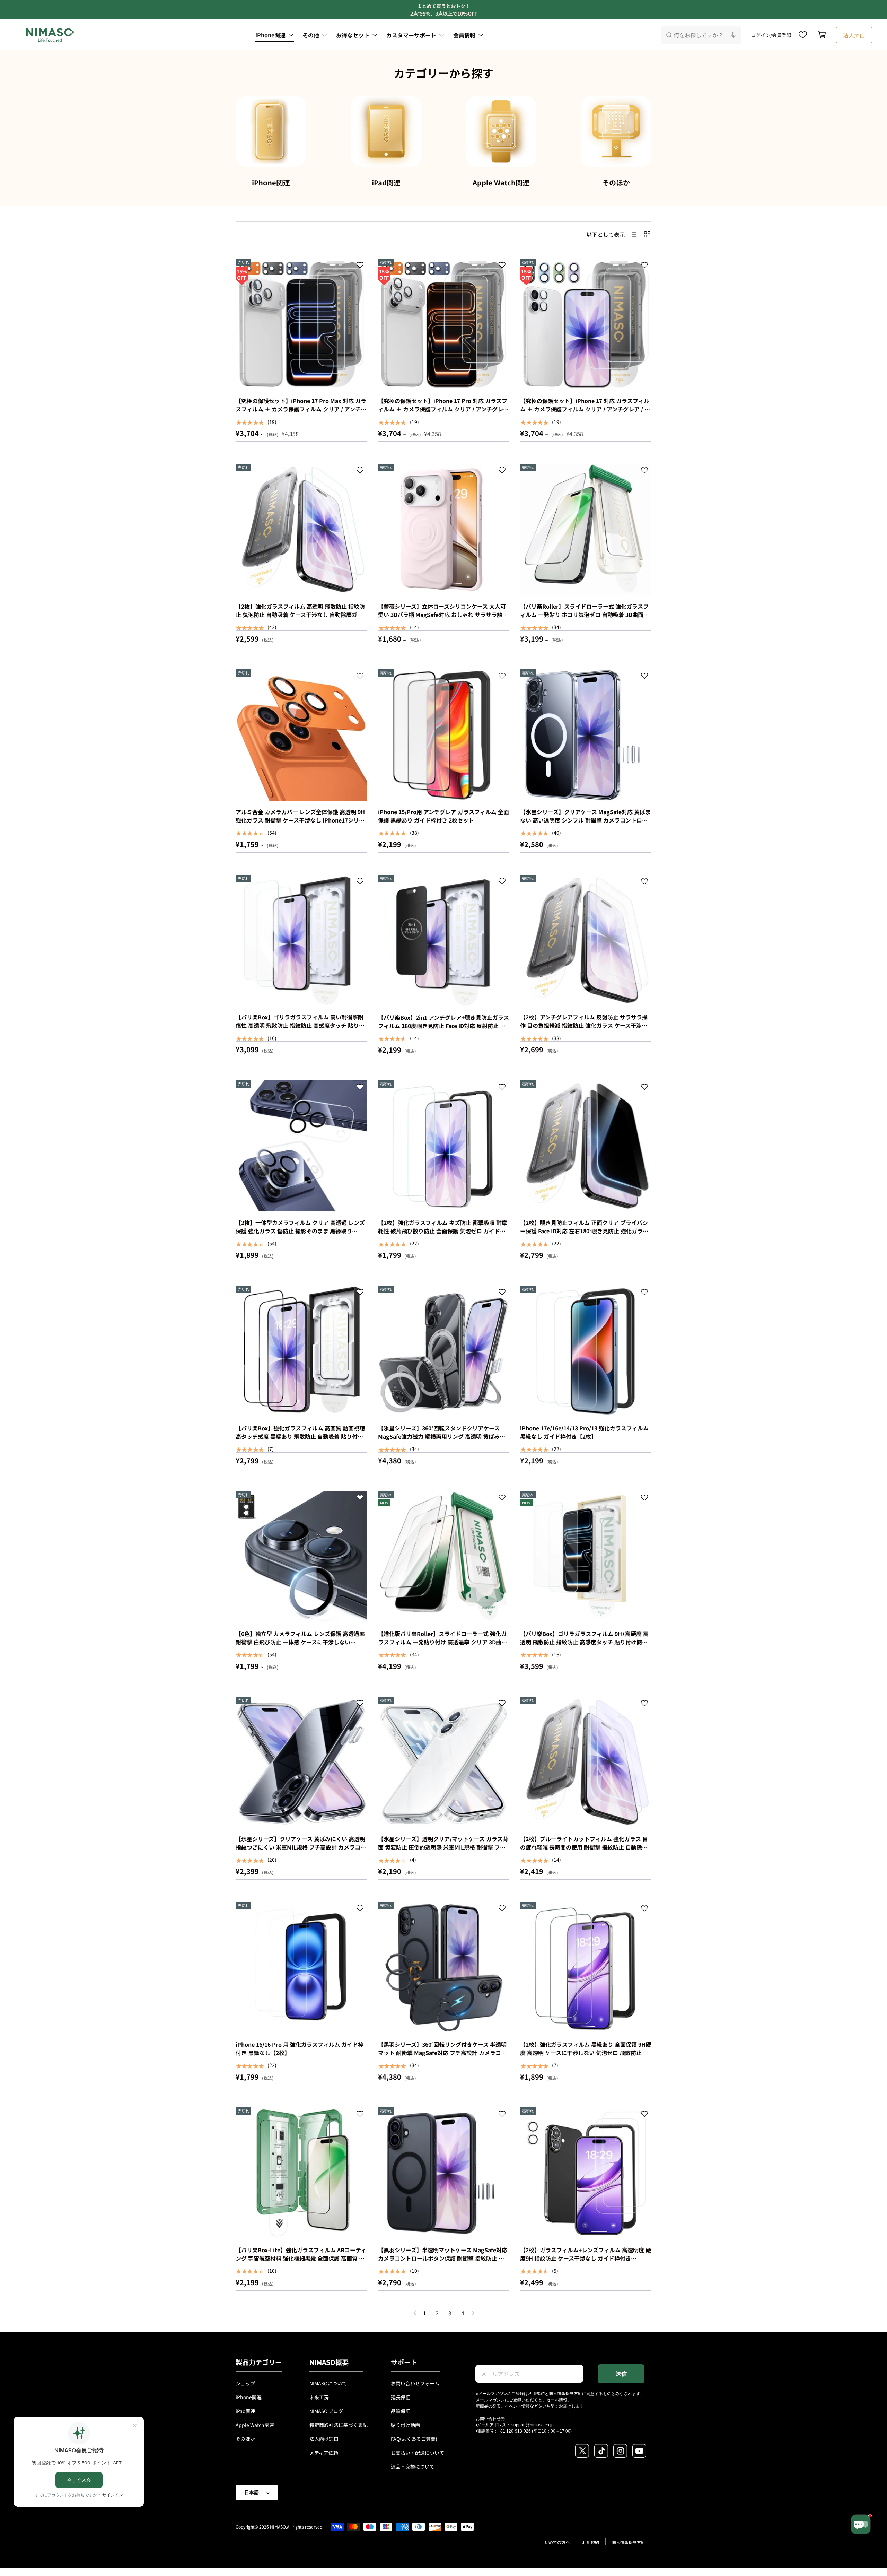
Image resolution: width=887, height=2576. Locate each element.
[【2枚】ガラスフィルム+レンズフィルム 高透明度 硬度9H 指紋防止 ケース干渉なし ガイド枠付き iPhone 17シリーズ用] (586, 2173)
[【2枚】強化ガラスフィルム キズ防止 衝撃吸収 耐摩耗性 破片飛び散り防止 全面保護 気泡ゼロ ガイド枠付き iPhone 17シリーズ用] (444, 1146)
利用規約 (536, 2393)
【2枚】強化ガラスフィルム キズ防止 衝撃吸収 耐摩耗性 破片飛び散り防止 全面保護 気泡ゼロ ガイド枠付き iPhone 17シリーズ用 (443, 1231)
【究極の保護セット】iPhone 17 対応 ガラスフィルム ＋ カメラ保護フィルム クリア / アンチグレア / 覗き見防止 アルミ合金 (585, 409)
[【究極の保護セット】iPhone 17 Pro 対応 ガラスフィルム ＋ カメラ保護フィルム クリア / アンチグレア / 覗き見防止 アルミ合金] (444, 324)
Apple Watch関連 (501, 182)
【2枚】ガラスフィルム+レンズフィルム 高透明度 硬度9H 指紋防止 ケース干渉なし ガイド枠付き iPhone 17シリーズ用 (586, 2258)
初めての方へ (557, 2542)
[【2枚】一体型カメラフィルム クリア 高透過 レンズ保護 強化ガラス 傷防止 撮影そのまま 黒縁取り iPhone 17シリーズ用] (301, 1146)
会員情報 (464, 35)
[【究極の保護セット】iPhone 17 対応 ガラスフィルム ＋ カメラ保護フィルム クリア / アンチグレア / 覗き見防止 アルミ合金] (586, 324)
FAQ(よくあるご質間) (414, 2439)
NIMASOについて (328, 2383)
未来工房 (319, 2397)
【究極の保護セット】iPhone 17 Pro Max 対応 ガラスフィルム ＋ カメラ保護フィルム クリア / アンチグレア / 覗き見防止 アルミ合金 (301, 409)
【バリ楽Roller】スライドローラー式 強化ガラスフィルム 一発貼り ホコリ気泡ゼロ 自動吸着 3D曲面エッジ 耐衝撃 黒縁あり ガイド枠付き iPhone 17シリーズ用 (585, 619)
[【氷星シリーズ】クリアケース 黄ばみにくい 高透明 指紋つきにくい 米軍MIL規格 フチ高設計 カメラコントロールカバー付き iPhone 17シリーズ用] (301, 1762)
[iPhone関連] (271, 131)
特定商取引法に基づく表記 (339, 2425)
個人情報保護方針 (565, 2393)
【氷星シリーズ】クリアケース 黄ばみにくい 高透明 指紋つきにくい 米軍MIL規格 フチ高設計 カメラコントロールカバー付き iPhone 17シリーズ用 (301, 1847)
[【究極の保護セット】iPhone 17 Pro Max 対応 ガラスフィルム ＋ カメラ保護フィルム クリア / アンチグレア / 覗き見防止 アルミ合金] (301, 324)
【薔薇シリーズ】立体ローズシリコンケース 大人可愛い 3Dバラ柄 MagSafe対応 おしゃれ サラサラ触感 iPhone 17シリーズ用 (443, 615)
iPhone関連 (270, 35)
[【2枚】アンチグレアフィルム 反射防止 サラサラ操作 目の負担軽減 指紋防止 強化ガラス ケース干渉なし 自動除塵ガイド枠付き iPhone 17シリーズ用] (586, 941)
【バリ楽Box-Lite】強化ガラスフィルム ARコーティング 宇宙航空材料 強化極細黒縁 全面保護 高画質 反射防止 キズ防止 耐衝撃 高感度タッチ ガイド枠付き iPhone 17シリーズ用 (301, 2262)
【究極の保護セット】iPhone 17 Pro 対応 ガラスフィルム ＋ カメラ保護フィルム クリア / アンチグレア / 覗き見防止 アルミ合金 (443, 409)
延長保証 (401, 2397)
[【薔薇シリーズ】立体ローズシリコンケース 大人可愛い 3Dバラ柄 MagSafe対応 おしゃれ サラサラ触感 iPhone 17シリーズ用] (444, 529)
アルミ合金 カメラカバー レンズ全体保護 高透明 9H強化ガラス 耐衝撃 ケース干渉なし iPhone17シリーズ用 (300, 820)
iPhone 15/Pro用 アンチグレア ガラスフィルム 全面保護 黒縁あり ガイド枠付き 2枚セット (443, 816)
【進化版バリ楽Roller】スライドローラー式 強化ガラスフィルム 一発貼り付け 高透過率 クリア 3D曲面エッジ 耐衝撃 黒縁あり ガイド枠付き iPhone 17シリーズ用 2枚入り (442, 1646)
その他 (311, 35)
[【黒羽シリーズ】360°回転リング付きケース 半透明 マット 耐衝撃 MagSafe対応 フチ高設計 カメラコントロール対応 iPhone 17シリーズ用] (444, 1968)
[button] (822, 35)
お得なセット (353, 35)
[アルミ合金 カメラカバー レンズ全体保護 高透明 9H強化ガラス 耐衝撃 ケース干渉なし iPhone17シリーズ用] (301, 735)
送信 (621, 2374)
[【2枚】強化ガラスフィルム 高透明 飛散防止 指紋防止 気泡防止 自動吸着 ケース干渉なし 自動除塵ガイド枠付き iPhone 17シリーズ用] (301, 529)
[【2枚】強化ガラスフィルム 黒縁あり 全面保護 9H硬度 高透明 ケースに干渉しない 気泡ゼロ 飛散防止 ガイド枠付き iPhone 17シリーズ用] (586, 1968)
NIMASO (278, 2527)
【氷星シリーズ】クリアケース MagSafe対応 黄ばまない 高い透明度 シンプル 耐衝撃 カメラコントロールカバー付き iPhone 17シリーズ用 (585, 820)
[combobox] (701, 35)
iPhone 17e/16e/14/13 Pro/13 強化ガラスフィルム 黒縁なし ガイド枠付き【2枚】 (584, 1432)
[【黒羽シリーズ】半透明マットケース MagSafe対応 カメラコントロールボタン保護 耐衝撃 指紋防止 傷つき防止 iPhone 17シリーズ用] (444, 2173)
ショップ (245, 2383)
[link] (415, 2313)
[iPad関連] (386, 131)
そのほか (616, 182)
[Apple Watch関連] (501, 131)
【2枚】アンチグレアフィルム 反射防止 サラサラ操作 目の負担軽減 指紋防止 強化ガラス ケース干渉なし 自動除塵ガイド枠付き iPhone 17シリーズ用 (584, 1025)
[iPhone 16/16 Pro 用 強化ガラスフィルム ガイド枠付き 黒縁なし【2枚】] (301, 1968)
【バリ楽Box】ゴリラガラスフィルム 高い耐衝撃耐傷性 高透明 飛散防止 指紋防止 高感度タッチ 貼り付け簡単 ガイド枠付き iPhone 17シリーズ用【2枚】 (300, 1025)
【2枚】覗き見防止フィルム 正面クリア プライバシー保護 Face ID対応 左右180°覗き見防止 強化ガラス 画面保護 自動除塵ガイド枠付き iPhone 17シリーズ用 (585, 1235)
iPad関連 (386, 182)
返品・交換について (413, 2466)
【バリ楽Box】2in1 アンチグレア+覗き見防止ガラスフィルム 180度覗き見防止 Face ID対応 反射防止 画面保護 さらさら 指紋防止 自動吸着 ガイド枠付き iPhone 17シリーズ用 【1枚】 (443, 1030)
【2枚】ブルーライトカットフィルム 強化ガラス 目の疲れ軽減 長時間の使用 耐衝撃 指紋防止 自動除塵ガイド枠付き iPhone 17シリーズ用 (584, 1847)
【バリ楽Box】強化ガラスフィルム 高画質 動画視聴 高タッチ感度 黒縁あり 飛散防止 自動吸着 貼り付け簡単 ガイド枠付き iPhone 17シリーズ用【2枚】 (300, 1436)
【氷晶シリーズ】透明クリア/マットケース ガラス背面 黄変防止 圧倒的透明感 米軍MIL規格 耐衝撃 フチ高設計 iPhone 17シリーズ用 (443, 1847)
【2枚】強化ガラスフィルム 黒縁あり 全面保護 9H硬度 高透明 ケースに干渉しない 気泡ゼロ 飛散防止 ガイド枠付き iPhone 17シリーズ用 (586, 2053)
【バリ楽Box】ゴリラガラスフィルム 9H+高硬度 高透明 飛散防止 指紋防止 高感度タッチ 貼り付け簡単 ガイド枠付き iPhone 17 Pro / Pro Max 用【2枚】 (584, 1642)
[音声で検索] (733, 35)
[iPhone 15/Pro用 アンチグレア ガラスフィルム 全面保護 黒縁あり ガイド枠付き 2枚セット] (444, 735)
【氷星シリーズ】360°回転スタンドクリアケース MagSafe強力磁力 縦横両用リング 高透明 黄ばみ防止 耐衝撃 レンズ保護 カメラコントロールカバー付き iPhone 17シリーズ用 (442, 1441)
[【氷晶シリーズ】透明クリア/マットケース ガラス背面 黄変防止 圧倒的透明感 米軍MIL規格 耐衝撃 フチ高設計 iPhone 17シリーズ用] (444, 1762)
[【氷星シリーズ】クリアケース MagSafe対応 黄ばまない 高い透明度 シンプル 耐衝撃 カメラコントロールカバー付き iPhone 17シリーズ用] (586, 735)
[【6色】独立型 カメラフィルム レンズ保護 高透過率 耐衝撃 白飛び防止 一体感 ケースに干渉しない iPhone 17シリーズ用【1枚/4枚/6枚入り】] (301, 1557)
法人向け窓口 (324, 2439)
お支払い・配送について (418, 2453)
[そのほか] (616, 131)
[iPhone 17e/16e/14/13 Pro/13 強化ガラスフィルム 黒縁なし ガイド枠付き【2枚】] (586, 1351)
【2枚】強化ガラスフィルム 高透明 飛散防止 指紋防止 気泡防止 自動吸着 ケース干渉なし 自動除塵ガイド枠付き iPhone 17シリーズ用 (300, 615)
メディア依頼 (324, 2453)
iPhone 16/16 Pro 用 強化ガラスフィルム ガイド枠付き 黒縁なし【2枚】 (300, 2048)
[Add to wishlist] (360, 266)
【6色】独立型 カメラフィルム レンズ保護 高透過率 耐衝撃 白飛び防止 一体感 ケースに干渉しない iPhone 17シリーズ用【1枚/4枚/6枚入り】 (300, 1642)
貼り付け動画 (405, 2425)
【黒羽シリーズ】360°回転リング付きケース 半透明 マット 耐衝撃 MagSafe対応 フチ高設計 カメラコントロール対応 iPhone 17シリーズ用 (442, 2053)
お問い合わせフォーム (415, 2383)
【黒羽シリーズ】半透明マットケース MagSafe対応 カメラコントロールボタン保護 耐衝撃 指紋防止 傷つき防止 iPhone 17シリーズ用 (443, 2258)
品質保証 (401, 2411)
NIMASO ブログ (326, 2411)
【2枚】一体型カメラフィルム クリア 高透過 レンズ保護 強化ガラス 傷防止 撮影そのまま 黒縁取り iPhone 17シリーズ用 (300, 1231)
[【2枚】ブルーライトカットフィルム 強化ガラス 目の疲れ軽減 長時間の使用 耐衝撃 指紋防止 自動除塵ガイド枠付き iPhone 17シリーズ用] (586, 1762)
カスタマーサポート (411, 35)
